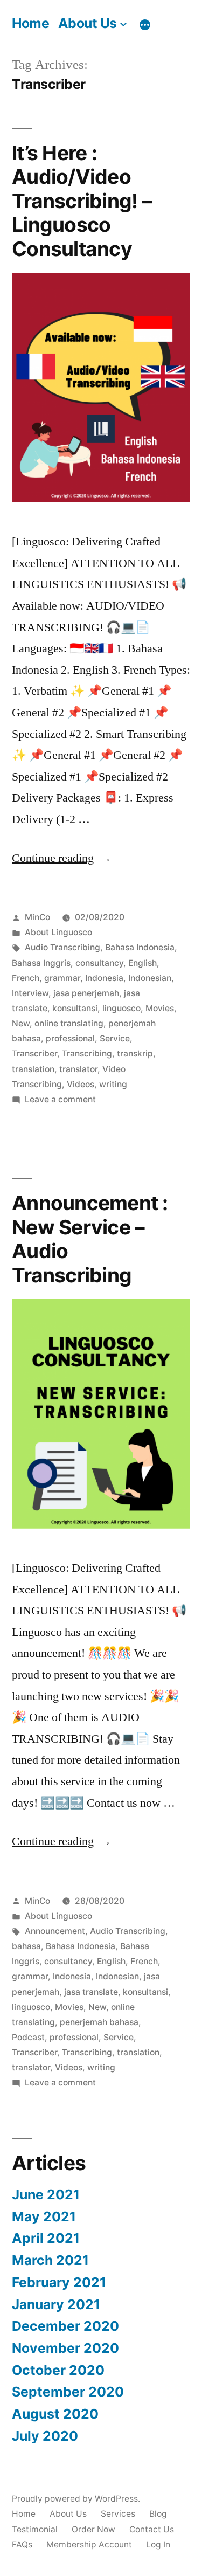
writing (113, 1084)
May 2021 (44, 2216)
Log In (158, 2544)
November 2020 (65, 2348)
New (21, 1023)
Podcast (28, 2037)
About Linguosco (58, 932)
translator (78, 1069)
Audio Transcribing (62, 947)
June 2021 (46, 2194)
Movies (160, 1008)
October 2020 (58, 2370)
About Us (88, 23)
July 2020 (45, 2436)
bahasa (26, 1946)
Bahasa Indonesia (140, 947)
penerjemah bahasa (99, 2022)
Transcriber (34, 1054)
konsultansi (75, 1008)
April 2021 (46, 2238)
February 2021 (59, 2282)
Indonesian (150, 978)
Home (30, 23)
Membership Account (89, 2544)
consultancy (99, 963)
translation (33, 1069)
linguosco (121, 1008)
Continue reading (62, 858)
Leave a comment (60, 1099)
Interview (30, 993)
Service (115, 1038)
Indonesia (104, 978)
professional (70, 1038)
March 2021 (50, 2260)
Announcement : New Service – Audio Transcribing (90, 1239)
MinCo (37, 917)
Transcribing (87, 1054)
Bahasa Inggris (41, 963)
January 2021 (56, 2304)
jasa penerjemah (86, 993)
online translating (69, 1023)
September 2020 (68, 2392)
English (142, 963)
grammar (62, 978)
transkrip (135, 1054)
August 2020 (55, 2414)
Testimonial (35, 2529)
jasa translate (91, 1992)
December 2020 (65, 2326)
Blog (158, 2514)
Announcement (55, 1931)
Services (118, 2514)
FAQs (22, 2544)
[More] (145, 25)
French (26, 978)
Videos (81, 1084)
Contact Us (152, 2529)
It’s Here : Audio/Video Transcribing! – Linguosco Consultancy (82, 201)
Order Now (93, 2529)
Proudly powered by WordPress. (76, 2499)
